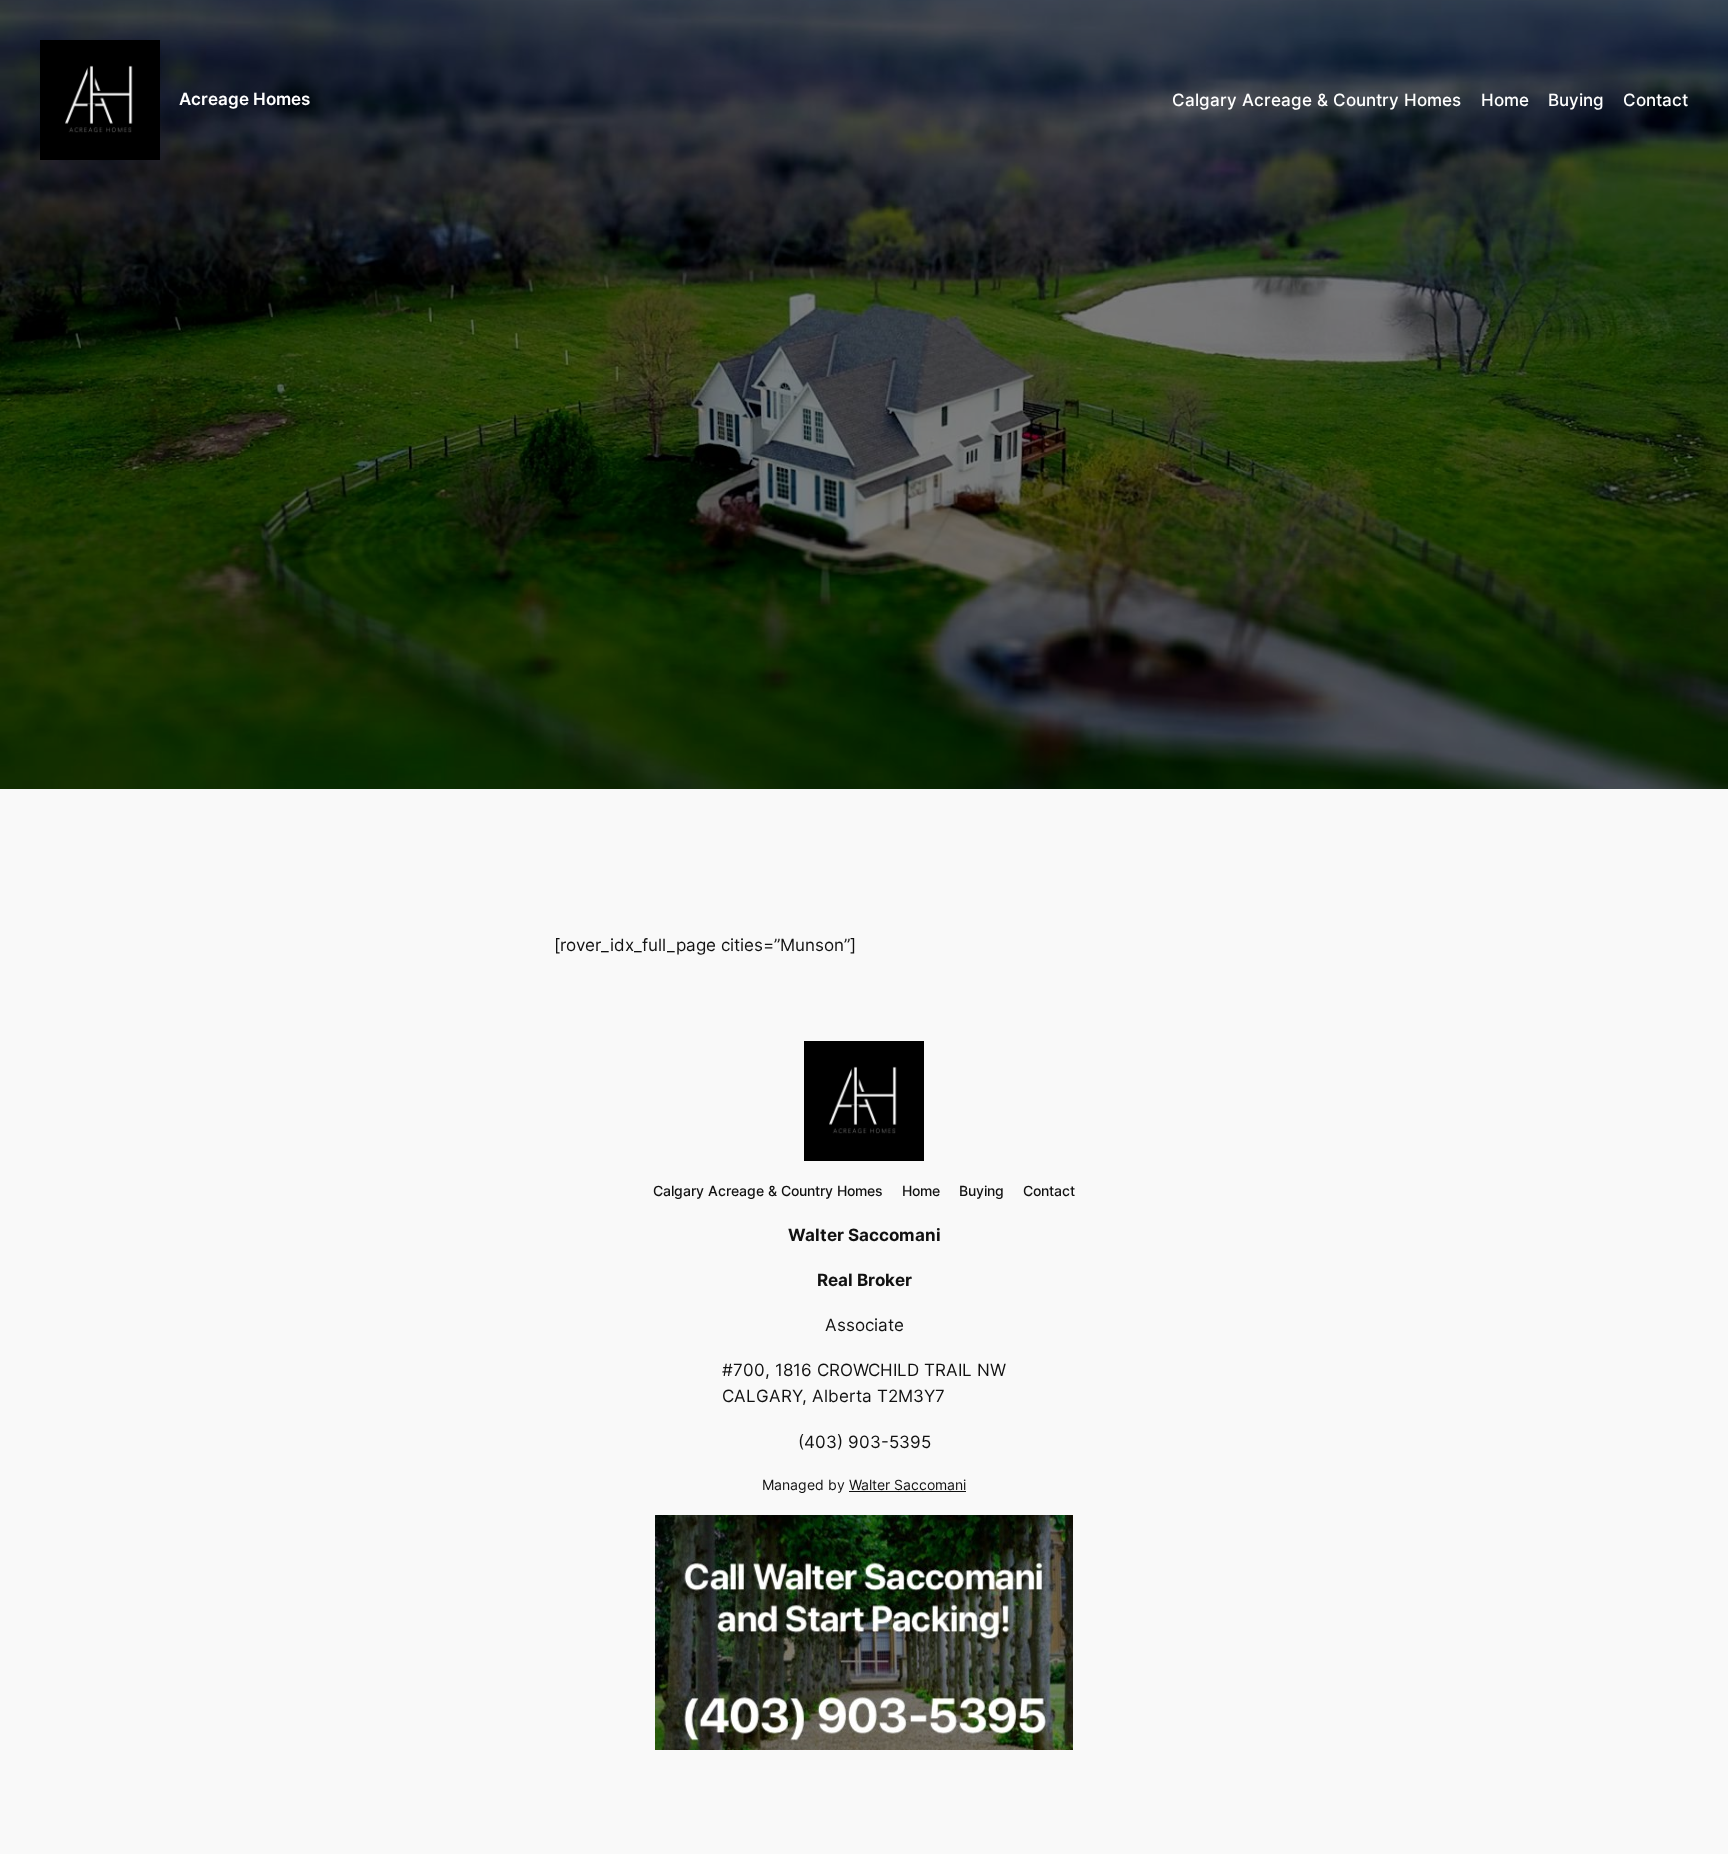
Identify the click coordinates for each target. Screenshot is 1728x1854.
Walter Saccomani (907, 1484)
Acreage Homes (244, 99)
